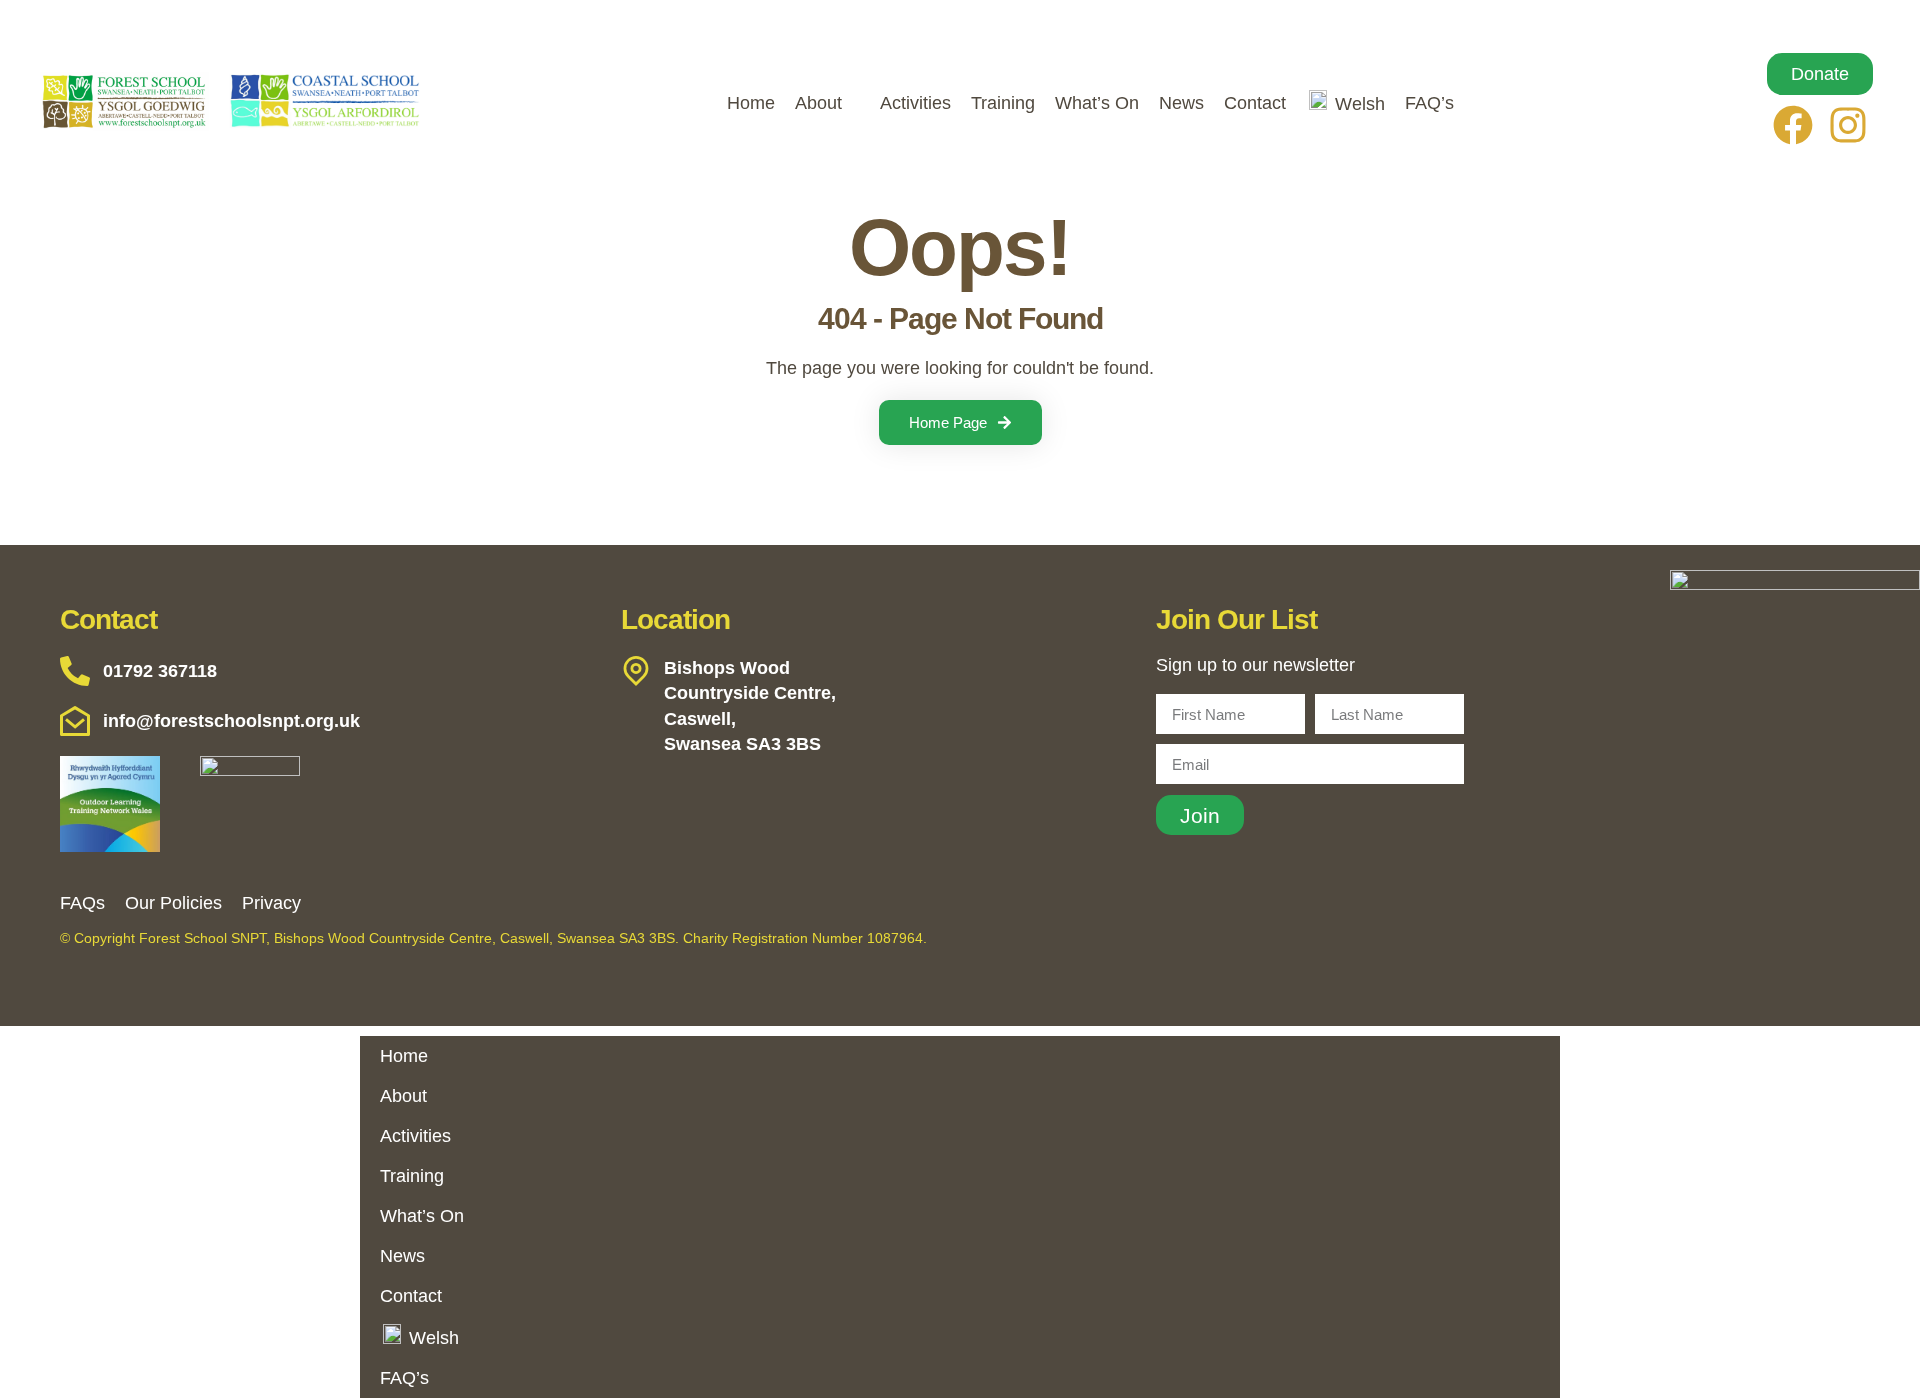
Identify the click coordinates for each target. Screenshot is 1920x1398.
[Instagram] (1848, 125)
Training (1003, 103)
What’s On (1097, 103)
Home (751, 103)
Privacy (271, 903)
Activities (915, 103)
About (818, 103)
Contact (1255, 103)
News (1181, 103)
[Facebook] (1793, 125)
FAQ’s (1429, 103)
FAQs (82, 903)
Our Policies (173, 903)
